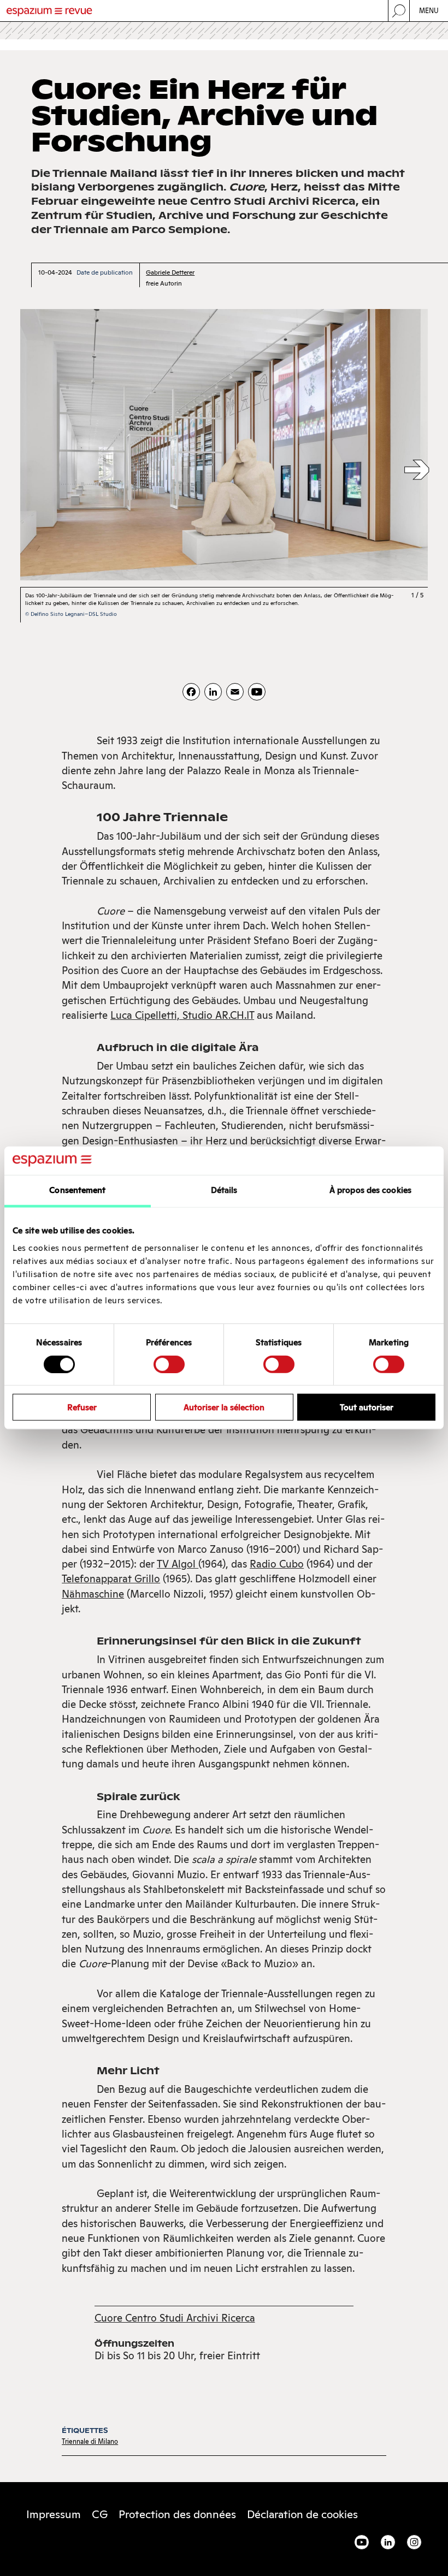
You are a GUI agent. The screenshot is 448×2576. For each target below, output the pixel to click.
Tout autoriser (367, 1407)
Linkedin (388, 2542)
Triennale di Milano (90, 2441)
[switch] (169, 1364)
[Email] (235, 692)
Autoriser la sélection (224, 1407)
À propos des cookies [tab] (370, 1190)
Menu (429, 11)
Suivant (417, 471)
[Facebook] (191, 692)
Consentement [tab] (77, 1190)
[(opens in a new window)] (257, 692)
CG (100, 2514)
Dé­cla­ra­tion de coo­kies (302, 2514)
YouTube (362, 2542)
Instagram (414, 2542)
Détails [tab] (224, 1190)
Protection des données (177, 2514)
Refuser (82, 1407)
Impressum (54, 2514)
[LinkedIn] (213, 692)
